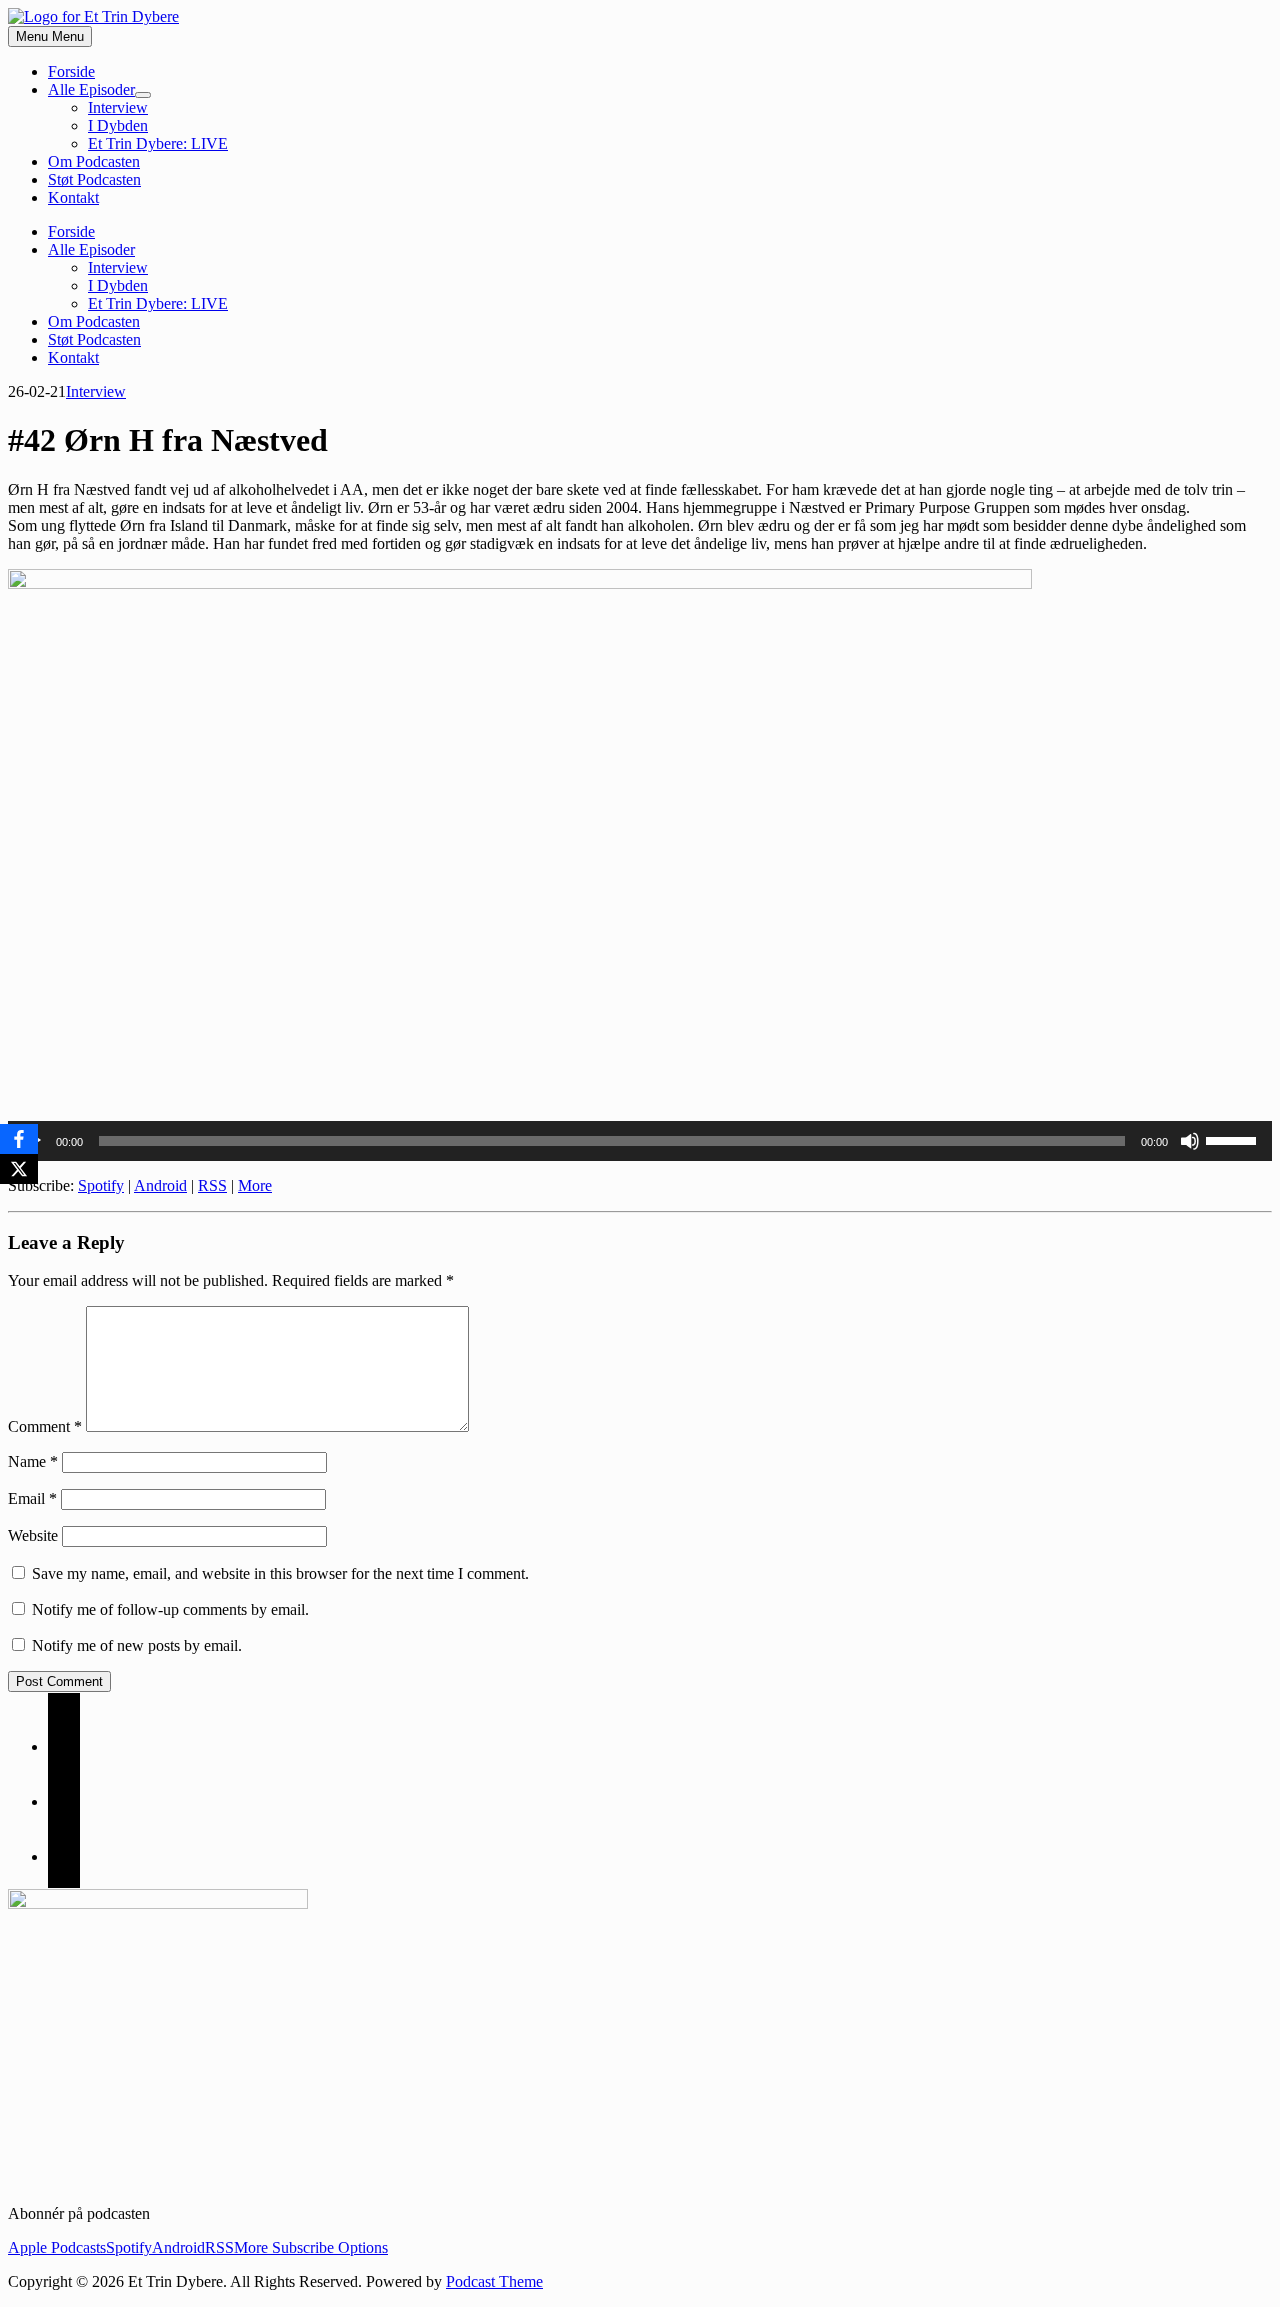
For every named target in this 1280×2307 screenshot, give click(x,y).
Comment (45, 1426)
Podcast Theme (494, 2281)
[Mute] (1190, 1141)
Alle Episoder (91, 89)
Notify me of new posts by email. (137, 1645)
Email (32, 1498)
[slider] (1234, 1139)
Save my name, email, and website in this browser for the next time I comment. (280, 1573)
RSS (212, 1185)
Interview (118, 107)
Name (33, 1461)
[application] (640, 1141)
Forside (71, 71)
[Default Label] (64, 1856)
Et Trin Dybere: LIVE (158, 143)
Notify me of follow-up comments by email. (170, 1609)
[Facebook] (64, 1746)
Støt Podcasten (94, 179)
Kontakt (73, 197)
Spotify (101, 1185)
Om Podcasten (94, 161)
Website (33, 1535)
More (255, 1185)
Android (160, 1185)
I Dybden (118, 125)
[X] (19, 1169)
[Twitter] (64, 1801)
